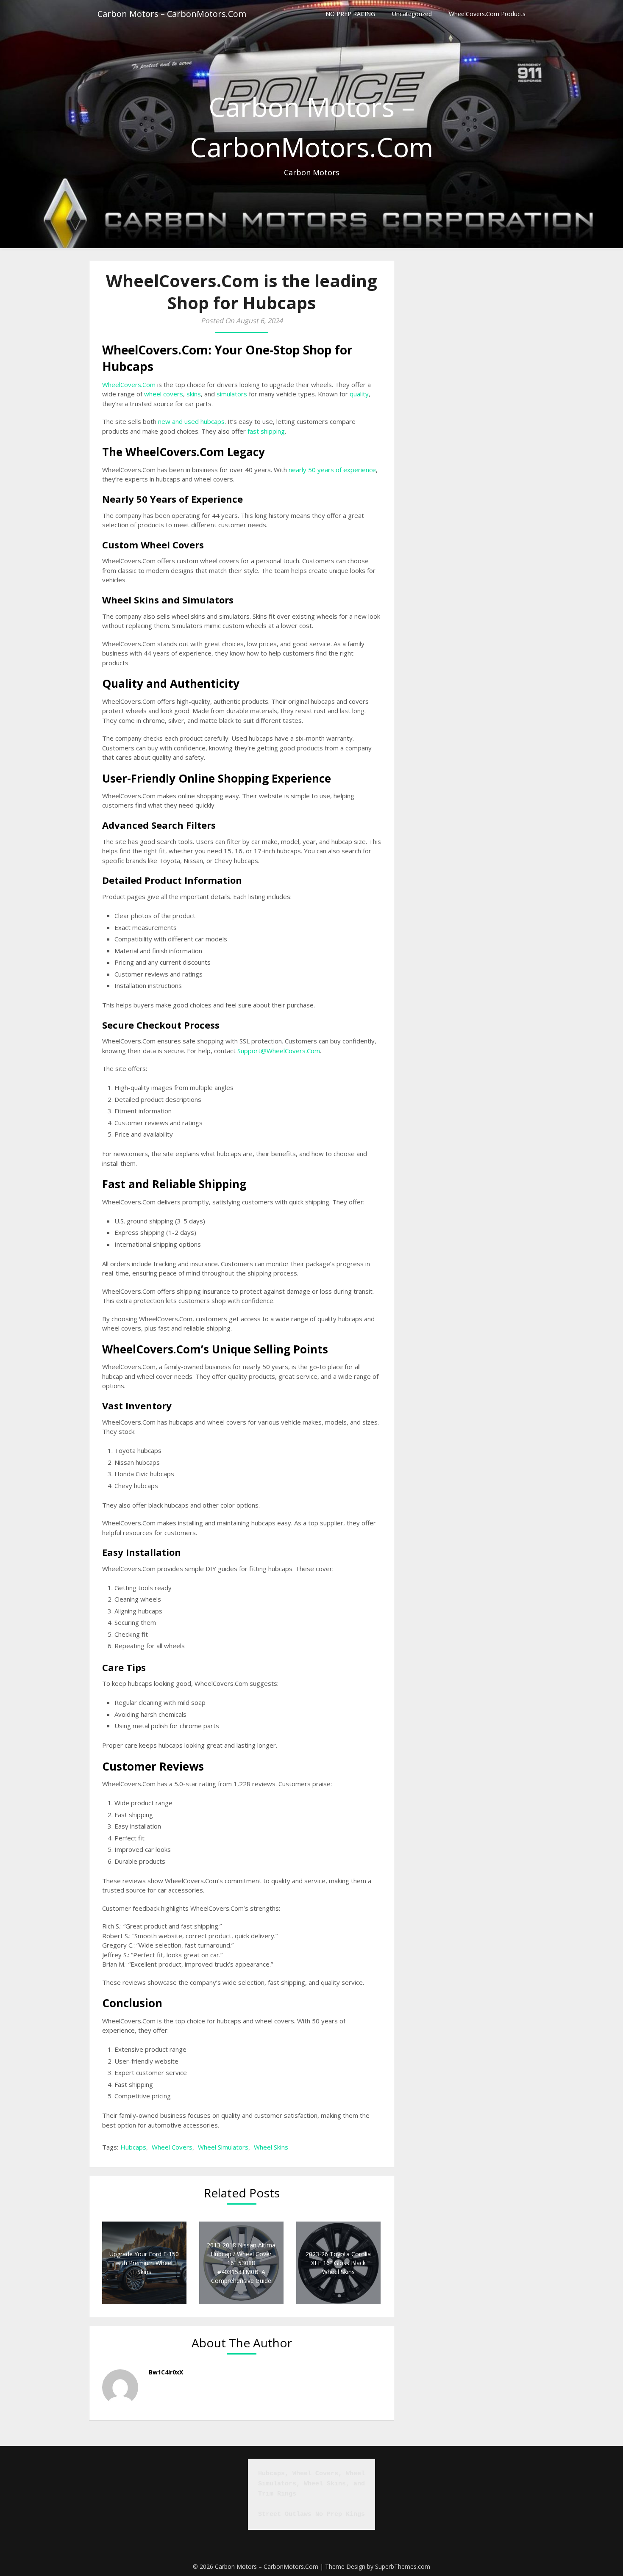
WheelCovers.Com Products (487, 14)
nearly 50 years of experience (332, 470)
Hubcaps (133, 2147)
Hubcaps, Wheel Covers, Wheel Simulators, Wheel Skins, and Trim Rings (313, 2484)
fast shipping (266, 431)
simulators (232, 394)
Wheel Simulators (223, 2147)
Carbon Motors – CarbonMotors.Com (172, 14)
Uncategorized (412, 14)
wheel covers (164, 394)
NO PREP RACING (350, 14)
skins (194, 394)
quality (359, 394)
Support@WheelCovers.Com (279, 1051)
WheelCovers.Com (129, 385)
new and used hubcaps (191, 421)
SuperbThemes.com (403, 2566)
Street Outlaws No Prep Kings (311, 2514)
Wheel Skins (271, 2147)
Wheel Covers (172, 2147)
